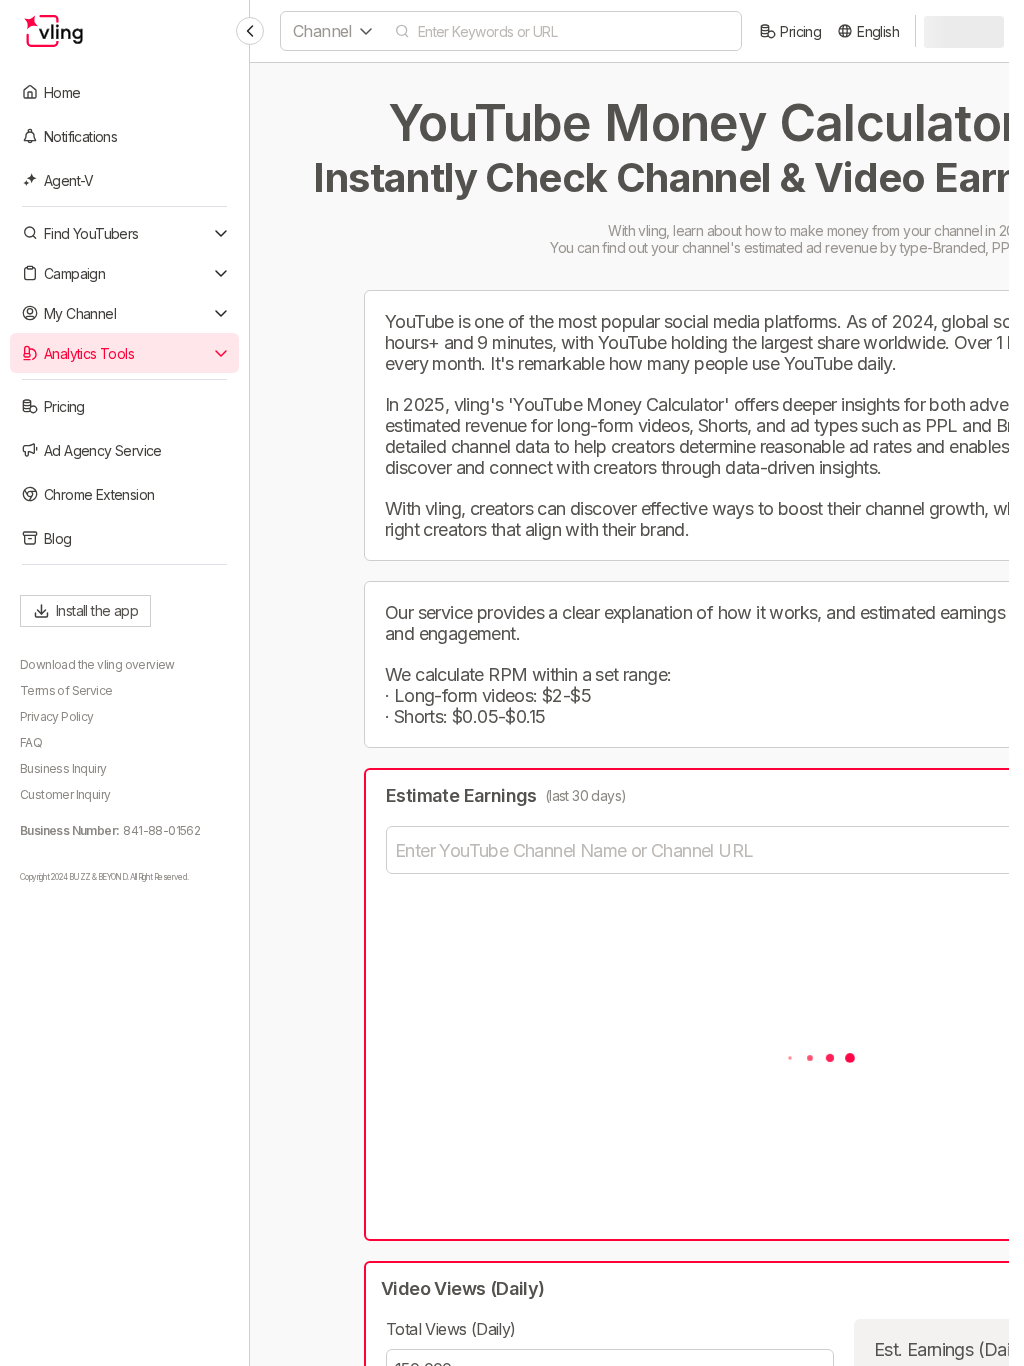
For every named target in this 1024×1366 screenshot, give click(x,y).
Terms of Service (66, 690)
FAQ (31, 742)
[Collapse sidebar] (250, 31)
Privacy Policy (57, 716)
